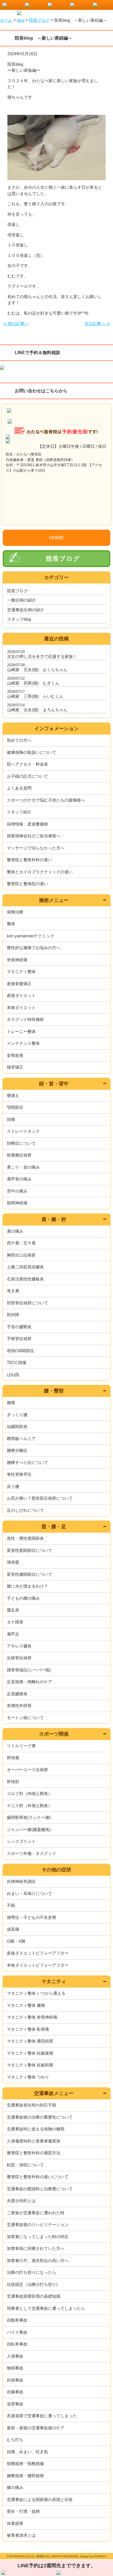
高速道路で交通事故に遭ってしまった (42, 2416)
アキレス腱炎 (19, 1646)
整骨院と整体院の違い (27, 884)
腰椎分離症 (17, 1450)
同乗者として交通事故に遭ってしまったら (46, 2308)
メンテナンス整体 (23, 1043)
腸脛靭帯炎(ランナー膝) (29, 1817)
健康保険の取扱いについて (32, 752)
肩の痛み (15, 1231)
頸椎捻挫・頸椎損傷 (25, 2464)
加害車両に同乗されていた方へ (36, 2248)
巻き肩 (13, 1291)
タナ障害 (15, 1622)
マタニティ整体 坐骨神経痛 (32, 2017)
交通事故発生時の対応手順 (32, 2105)
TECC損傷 (17, 1362)
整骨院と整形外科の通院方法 (34, 2153)
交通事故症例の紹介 (26, 610)
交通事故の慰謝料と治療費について (40, 2189)
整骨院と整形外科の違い (29, 860)
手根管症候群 (19, 1339)
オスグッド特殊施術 (25, 1019)
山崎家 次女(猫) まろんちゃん (37, 710)
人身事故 (15, 2356)
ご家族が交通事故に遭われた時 (36, 2213)
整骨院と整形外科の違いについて (38, 2177)
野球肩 (13, 1758)
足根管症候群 (19, 1658)
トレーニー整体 (21, 1031)
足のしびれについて (25, 1510)
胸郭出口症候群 (21, 1255)
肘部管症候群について (27, 1303)
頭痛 (11, 1119)
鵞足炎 (13, 1610)
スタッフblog (19, 619)
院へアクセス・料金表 (27, 764)
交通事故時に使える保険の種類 (36, 2129)
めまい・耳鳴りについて (29, 1893)
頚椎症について (21, 1143)
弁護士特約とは (21, 2201)
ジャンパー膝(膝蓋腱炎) (29, 1829)
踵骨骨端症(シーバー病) (29, 1670)
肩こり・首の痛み (23, 1167)
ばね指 (13, 1375)
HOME (56, 538)
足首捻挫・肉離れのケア (29, 1682)
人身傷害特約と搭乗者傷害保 (34, 2141)
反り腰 (13, 1486)
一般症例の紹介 (22, 600)
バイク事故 (17, 2332)
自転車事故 (17, 2344)
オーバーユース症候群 (27, 1770)
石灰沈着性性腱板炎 (25, 1279)
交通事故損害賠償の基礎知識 (34, 2296)
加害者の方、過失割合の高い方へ (38, 2260)
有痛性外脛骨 (19, 1706)
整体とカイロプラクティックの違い (40, 872)
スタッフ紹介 (19, 812)
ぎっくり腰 (17, 1415)
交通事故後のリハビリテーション (38, 2225)
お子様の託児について (27, 776)
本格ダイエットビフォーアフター (38, 1965)
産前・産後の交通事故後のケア (36, 2428)
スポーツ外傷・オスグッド (32, 1853)
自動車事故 (17, 2320)
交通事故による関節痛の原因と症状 (40, 2499)
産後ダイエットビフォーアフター (38, 1953)
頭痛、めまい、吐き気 (27, 2452)
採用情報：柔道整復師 (27, 824)
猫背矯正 (15, 1067)
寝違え (13, 1095)
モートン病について (25, 1718)
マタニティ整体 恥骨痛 (28, 2029)
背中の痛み (17, 1191)
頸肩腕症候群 (19, 1155)
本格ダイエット (21, 1008)
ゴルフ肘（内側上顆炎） (29, 1793)
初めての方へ (19, 740)
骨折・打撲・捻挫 (23, 2511)
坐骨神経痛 (17, 960)
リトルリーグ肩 (21, 1746)
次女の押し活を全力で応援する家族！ (42, 656)
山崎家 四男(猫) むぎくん (33, 683)
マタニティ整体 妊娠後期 (30, 2053)
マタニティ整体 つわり (28, 2077)
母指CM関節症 (20, 1351)
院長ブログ (63, 559)
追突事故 (15, 2404)
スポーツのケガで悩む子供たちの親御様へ (46, 800)
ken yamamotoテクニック (31, 936)
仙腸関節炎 (17, 1426)
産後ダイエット (21, 995)
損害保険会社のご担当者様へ (34, 836)
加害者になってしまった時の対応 (38, 2237)
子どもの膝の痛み (23, 1598)
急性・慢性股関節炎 (25, 1538)
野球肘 (13, 1782)
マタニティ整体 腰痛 (26, 2005)
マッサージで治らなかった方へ (36, 848)
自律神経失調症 (21, 1881)
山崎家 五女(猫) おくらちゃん (37, 670)
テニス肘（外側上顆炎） (29, 1806)
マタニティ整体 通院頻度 (30, 2041)
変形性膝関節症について (29, 1574)
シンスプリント (21, 1841)
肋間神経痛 (17, 1203)
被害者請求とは (21, 2535)
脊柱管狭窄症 (19, 1474)
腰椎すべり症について (27, 1462)
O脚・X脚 (16, 1941)
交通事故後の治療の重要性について (40, 2117)
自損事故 (15, 2380)
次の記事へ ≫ (97, 323)
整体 (11, 924)
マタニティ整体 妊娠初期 (30, 2065)
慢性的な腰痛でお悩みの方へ (34, 948)
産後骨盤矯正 (19, 984)
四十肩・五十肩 (21, 1243)
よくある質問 (19, 788)
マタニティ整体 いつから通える (36, 1993)
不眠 (11, 1905)
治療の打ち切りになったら (32, 2272)
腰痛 (11, 1403)
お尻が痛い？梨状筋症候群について (40, 1498)
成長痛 (13, 1929)
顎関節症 (15, 1107)
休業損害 (15, 2523)
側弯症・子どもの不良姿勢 (32, 1917)
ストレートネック (23, 1131)
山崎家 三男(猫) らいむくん (35, 696)
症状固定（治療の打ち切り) (32, 2284)
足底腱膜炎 (17, 1694)
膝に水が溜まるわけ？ (27, 1586)
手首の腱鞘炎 (19, 1327)
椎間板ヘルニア (21, 1439)
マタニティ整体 (21, 972)
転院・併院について (25, 2165)
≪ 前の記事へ (16, 323)
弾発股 (13, 1562)
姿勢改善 (15, 1055)
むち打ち (15, 2440)
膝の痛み (15, 2487)
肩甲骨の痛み (19, 1179)
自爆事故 (15, 2392)
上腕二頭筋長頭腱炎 (25, 1267)
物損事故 (15, 2368)
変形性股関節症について (29, 1550)
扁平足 (13, 1634)
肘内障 (13, 1315)
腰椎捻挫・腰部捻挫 (25, 2476)
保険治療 (15, 912)
